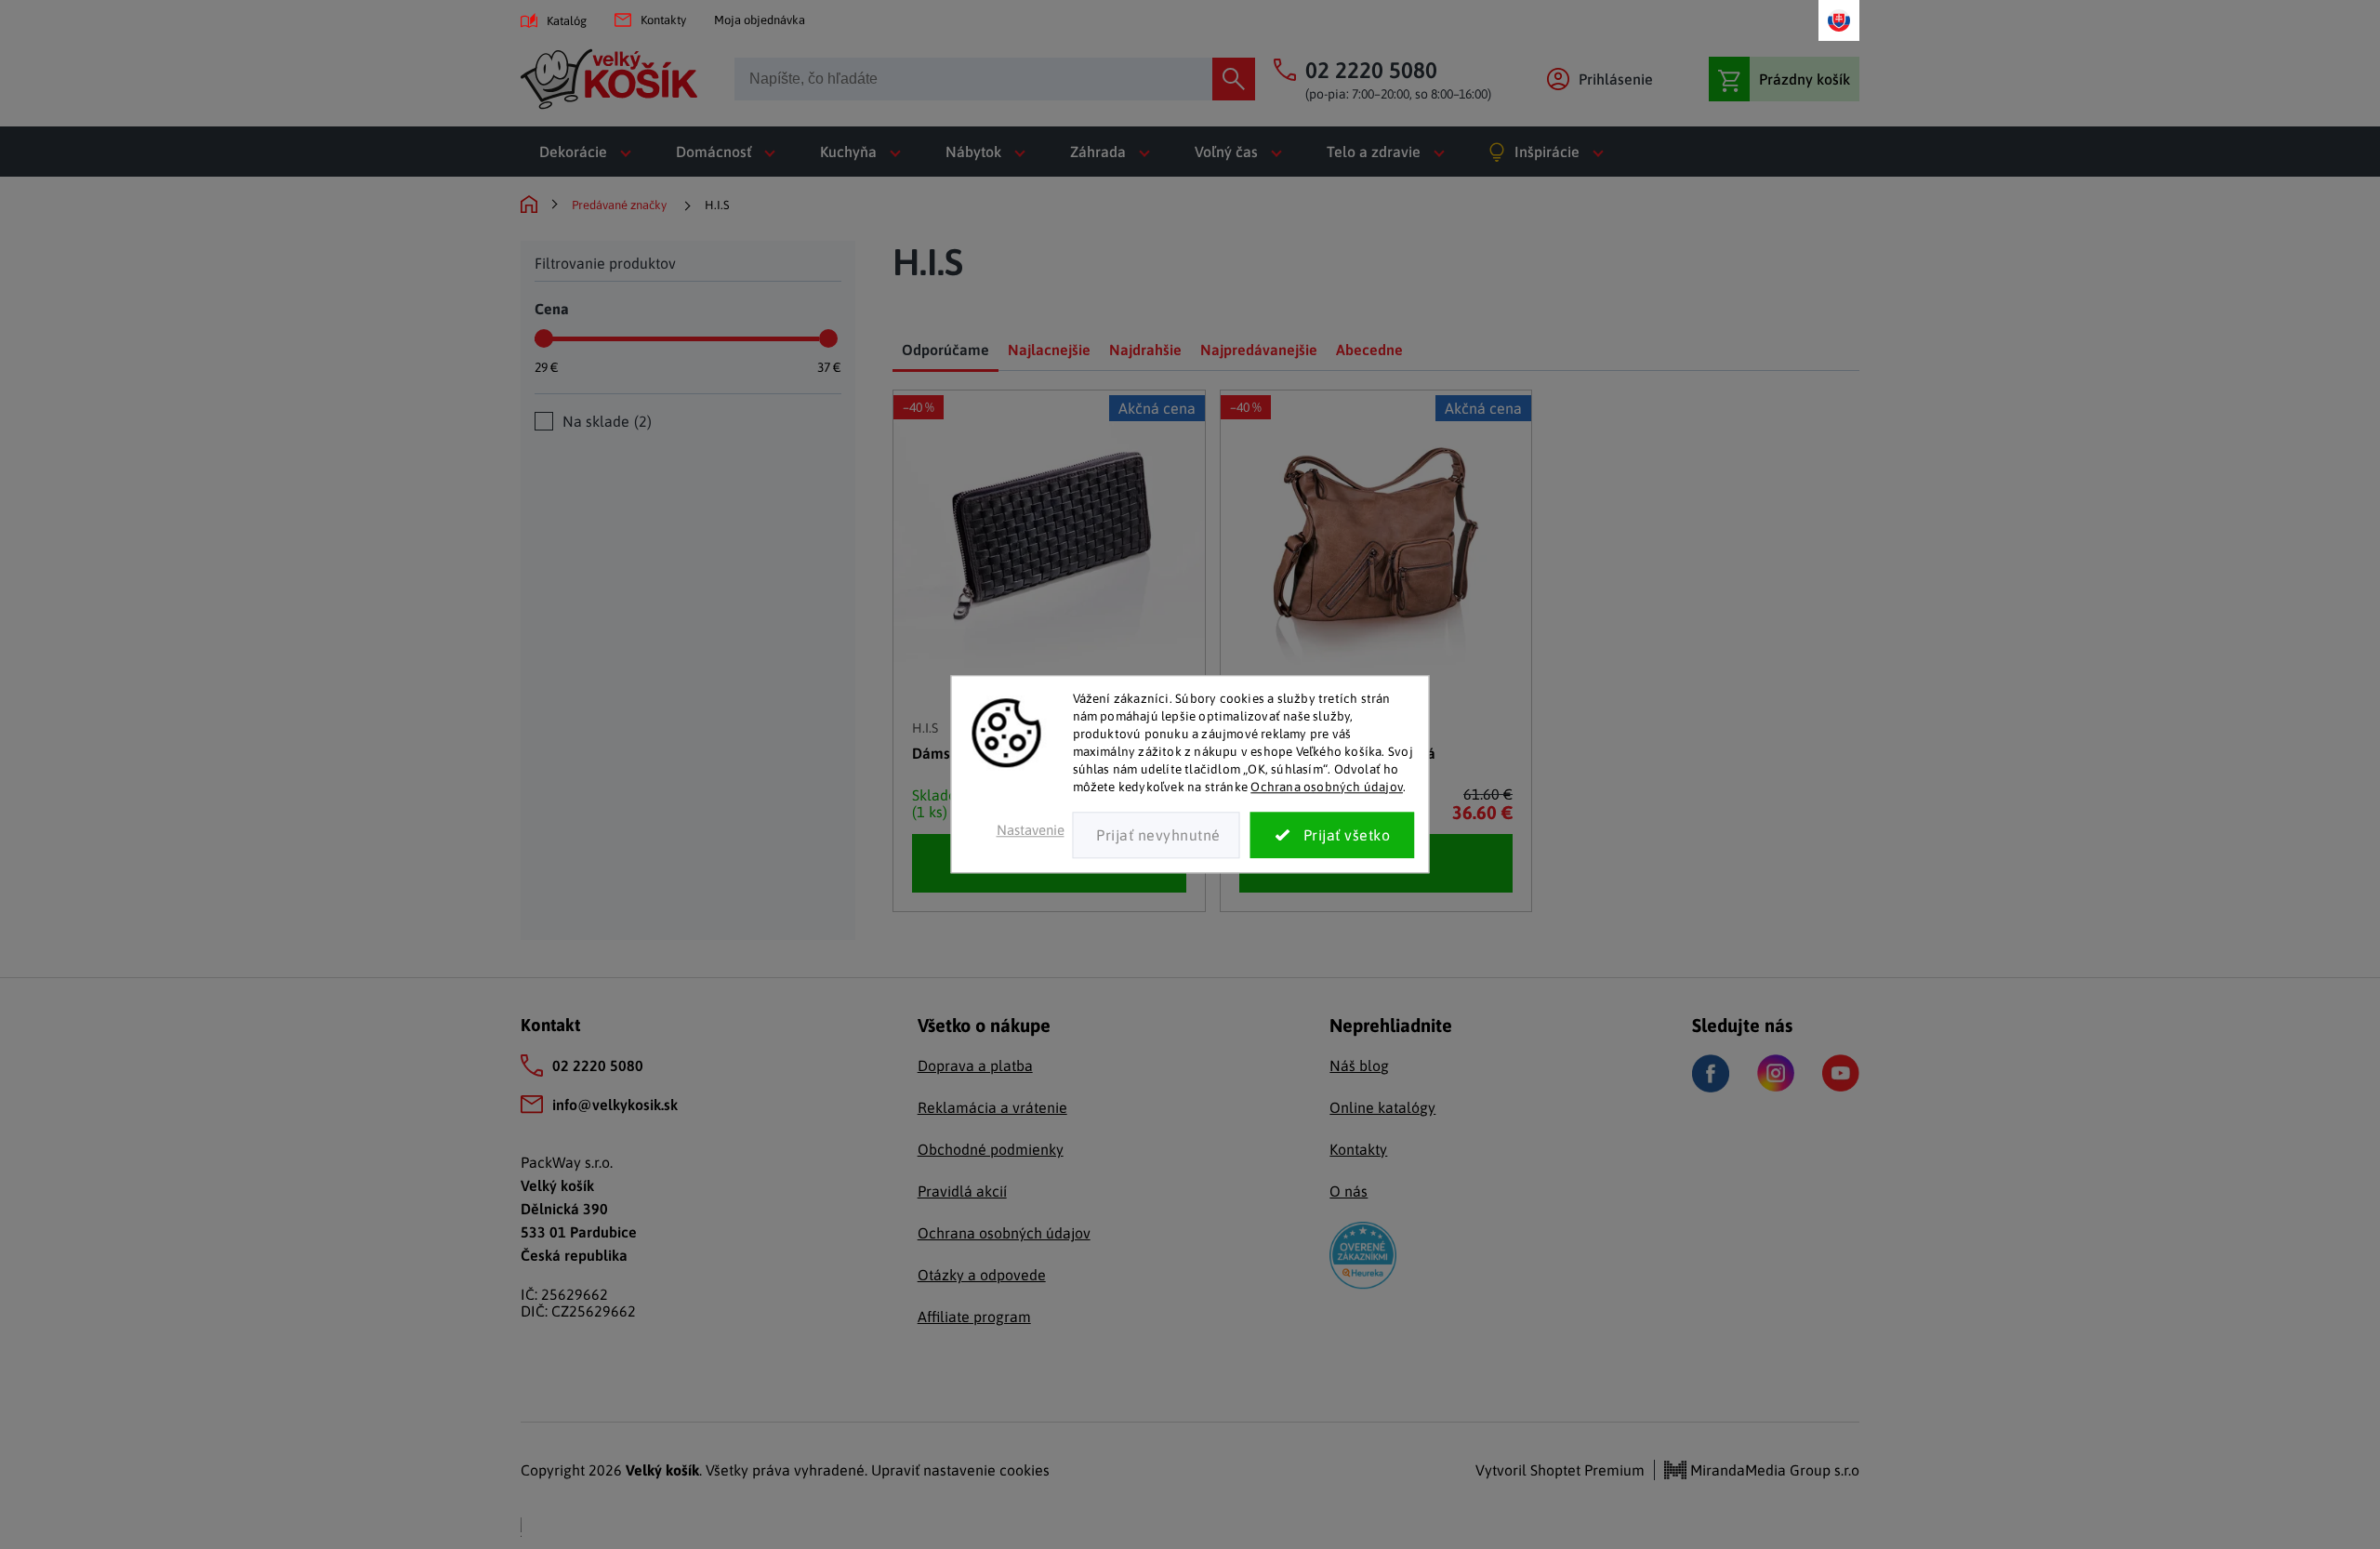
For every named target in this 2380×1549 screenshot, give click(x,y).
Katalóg (567, 21)
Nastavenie (1031, 831)
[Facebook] (1711, 1073)
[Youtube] (1841, 1073)
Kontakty (663, 20)
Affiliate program (974, 1317)
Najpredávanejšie (1259, 350)
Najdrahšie (1145, 350)
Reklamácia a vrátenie (992, 1107)
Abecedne (1369, 350)
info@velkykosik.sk (615, 1105)
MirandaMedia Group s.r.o (1773, 1470)
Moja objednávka (760, 20)
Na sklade (605, 421)
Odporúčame (945, 350)
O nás (1349, 1191)
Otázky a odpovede (982, 1275)
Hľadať (1234, 79)
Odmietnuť (1157, 836)
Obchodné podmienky (991, 1149)
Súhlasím (1333, 836)
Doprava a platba (975, 1066)
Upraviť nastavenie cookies (960, 1470)
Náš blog (1359, 1066)
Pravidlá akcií (962, 1191)
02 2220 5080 (598, 1066)
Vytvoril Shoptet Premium (1560, 1470)
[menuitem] (589, 152)
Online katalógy (1382, 1107)
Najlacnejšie (1049, 350)
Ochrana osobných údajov (1327, 787)
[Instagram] (1776, 1073)
